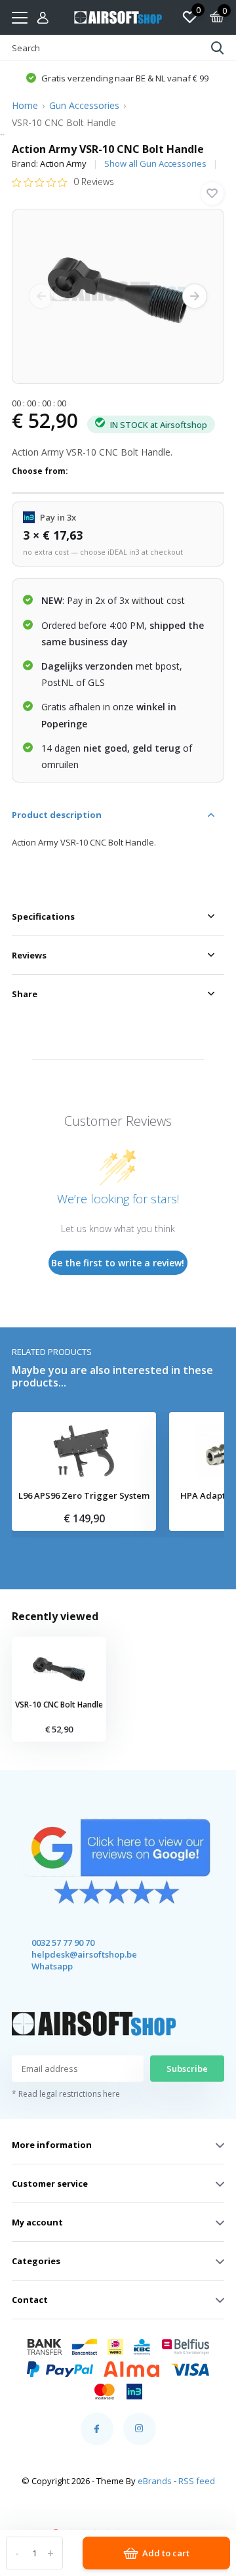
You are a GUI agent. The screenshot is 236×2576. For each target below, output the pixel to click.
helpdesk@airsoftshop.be (72, 1954)
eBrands (155, 2481)
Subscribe (187, 2069)
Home (25, 105)
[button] (117, 77)
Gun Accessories (84, 105)
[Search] (218, 48)
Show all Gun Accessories (155, 163)
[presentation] (41, 296)
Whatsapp (52, 1966)
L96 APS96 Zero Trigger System (84, 1496)
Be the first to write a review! (118, 1263)
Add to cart (166, 2553)
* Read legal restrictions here (66, 2094)
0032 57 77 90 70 (63, 1943)
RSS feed (197, 2481)
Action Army (63, 163)
